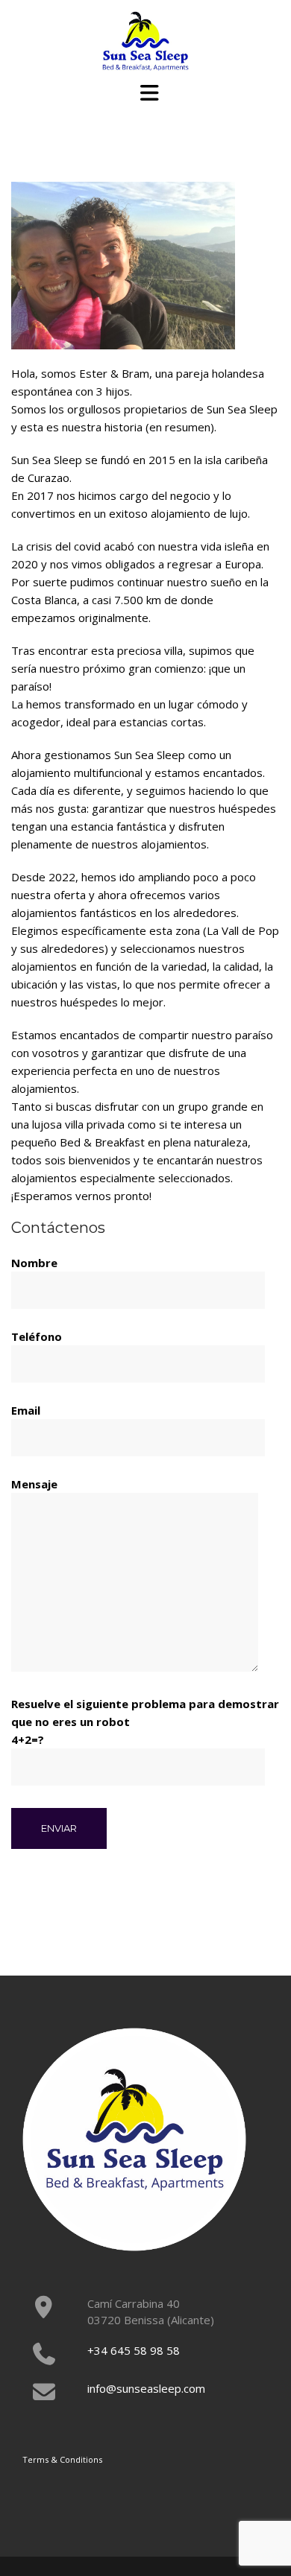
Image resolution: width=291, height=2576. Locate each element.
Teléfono (37, 1336)
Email (26, 1410)
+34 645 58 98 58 (134, 2350)
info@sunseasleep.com (146, 2388)
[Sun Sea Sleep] (146, 39)
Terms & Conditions (62, 2459)
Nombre (34, 1263)
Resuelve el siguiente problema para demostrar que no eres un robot (145, 1722)
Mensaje (34, 1484)
